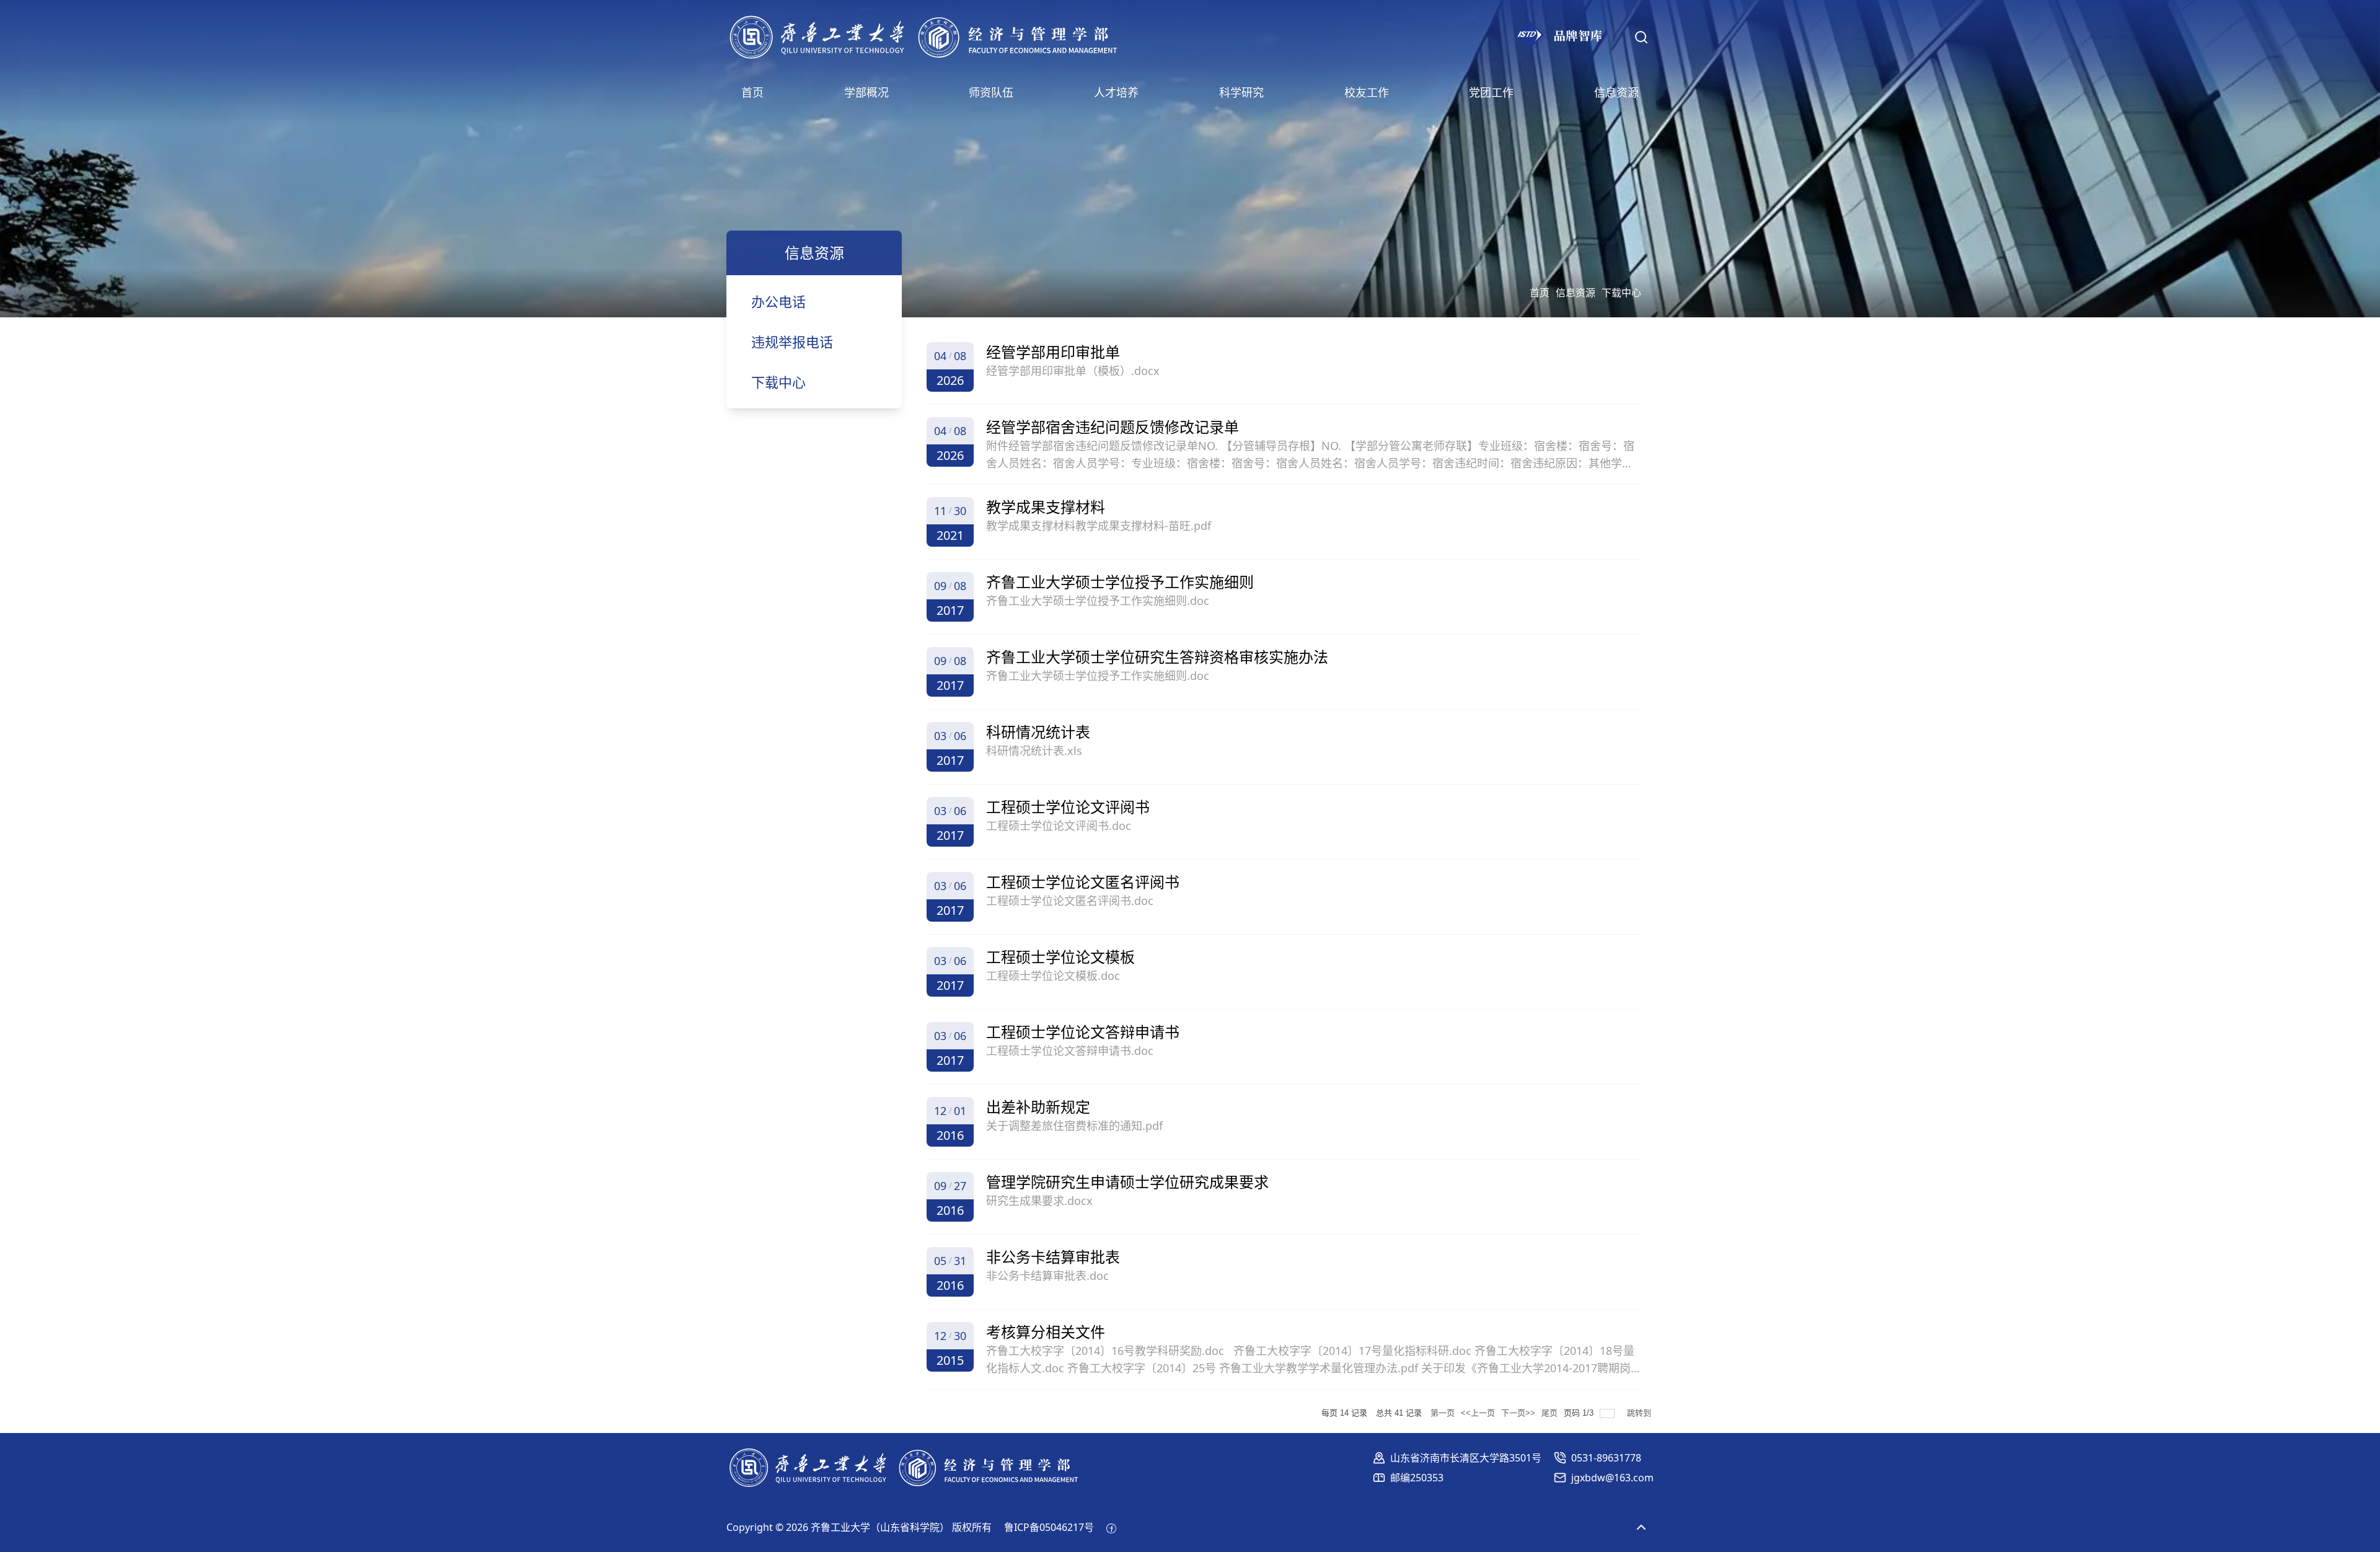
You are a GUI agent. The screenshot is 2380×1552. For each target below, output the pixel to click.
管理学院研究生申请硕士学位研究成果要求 (1127, 1182)
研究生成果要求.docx (1039, 1201)
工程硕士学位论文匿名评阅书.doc (1070, 901)
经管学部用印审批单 (1053, 352)
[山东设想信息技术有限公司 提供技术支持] (1111, 1527)
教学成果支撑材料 (1046, 507)
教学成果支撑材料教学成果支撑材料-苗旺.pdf (1099, 526)
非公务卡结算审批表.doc (1047, 1276)
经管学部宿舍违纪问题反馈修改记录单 (1113, 427)
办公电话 (778, 301)
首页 (1540, 293)
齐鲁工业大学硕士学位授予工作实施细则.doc (1098, 601)
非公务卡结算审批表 (1053, 1257)
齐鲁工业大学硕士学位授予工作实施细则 (1120, 582)
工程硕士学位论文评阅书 (1068, 807)
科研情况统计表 (1038, 732)
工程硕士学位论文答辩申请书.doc (1070, 1051)
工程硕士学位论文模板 (1060, 957)
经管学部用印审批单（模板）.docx (1073, 371)
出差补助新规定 (1038, 1107)
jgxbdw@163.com (1612, 1478)
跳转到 (1640, 1413)
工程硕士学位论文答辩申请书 (1083, 1032)
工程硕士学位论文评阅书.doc (1059, 826)
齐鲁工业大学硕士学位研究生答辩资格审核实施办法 (1157, 657)
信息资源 (1576, 293)
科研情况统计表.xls (1034, 751)
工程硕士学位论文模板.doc (1053, 976)
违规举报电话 (792, 342)
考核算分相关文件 (1046, 1332)
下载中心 (1621, 293)
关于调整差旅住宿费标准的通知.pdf (1074, 1126)
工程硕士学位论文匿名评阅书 (1083, 882)
